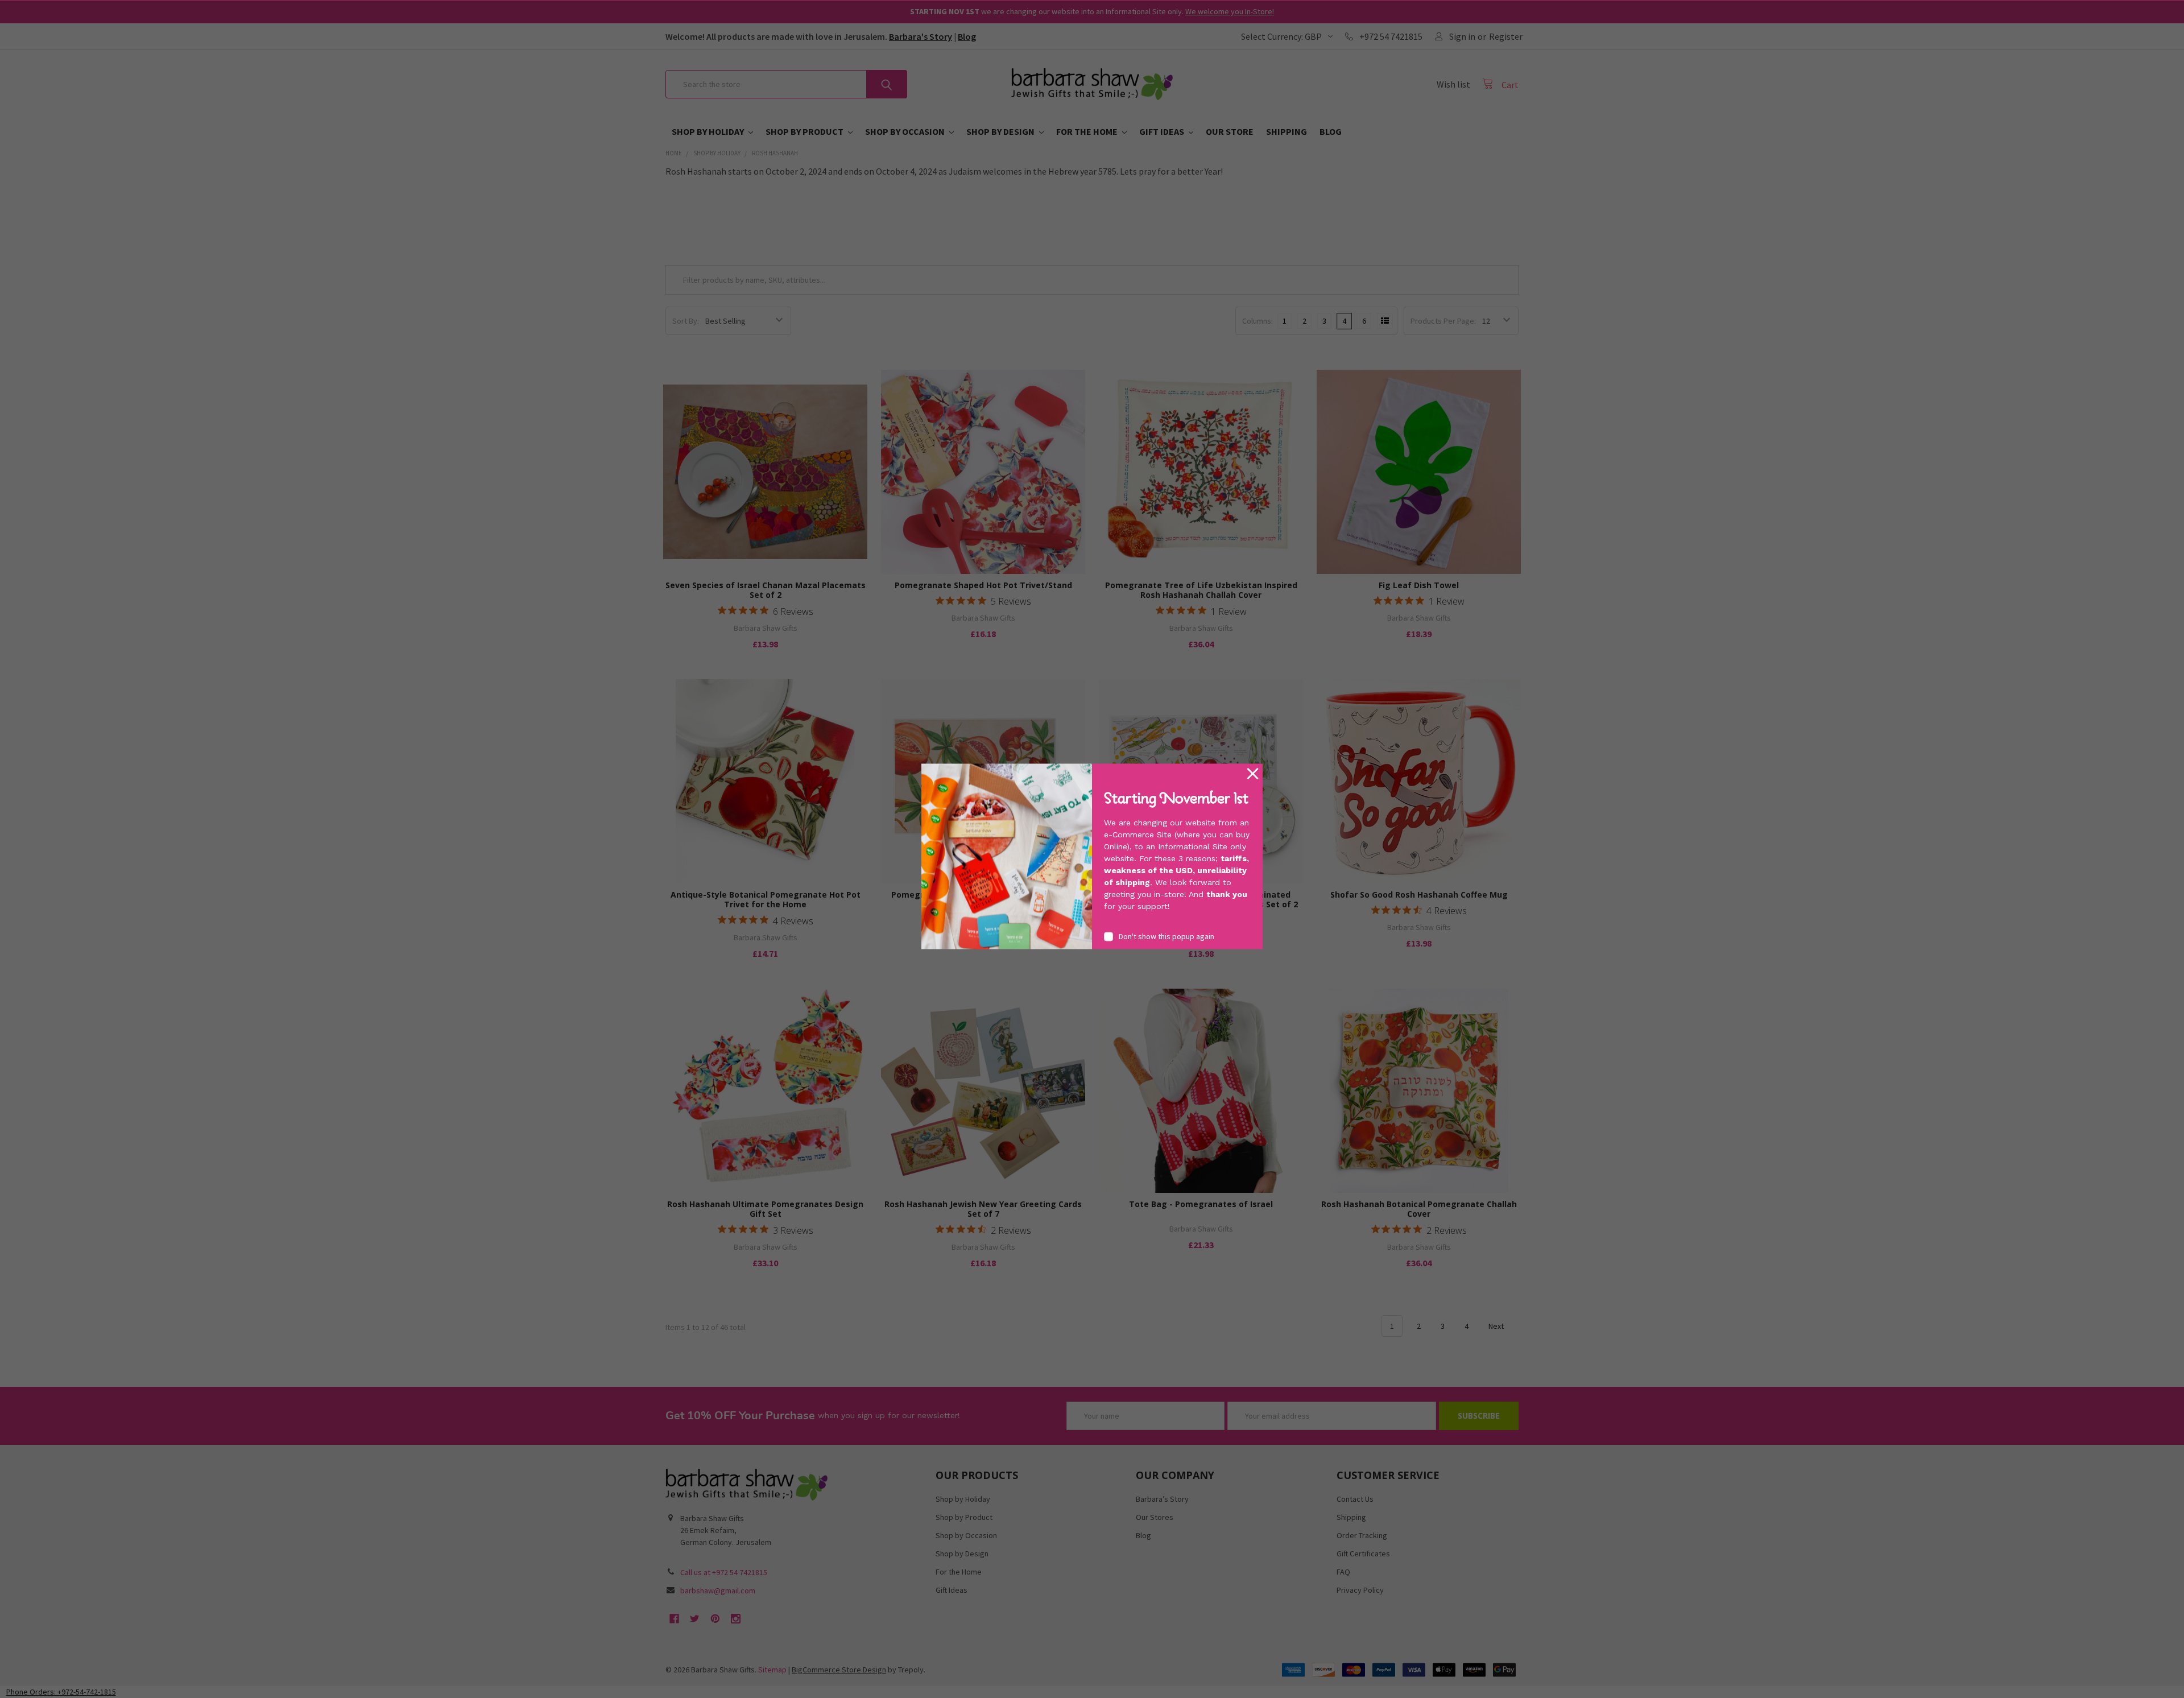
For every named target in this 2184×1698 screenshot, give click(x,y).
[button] (1253, 774)
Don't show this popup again (1167, 936)
